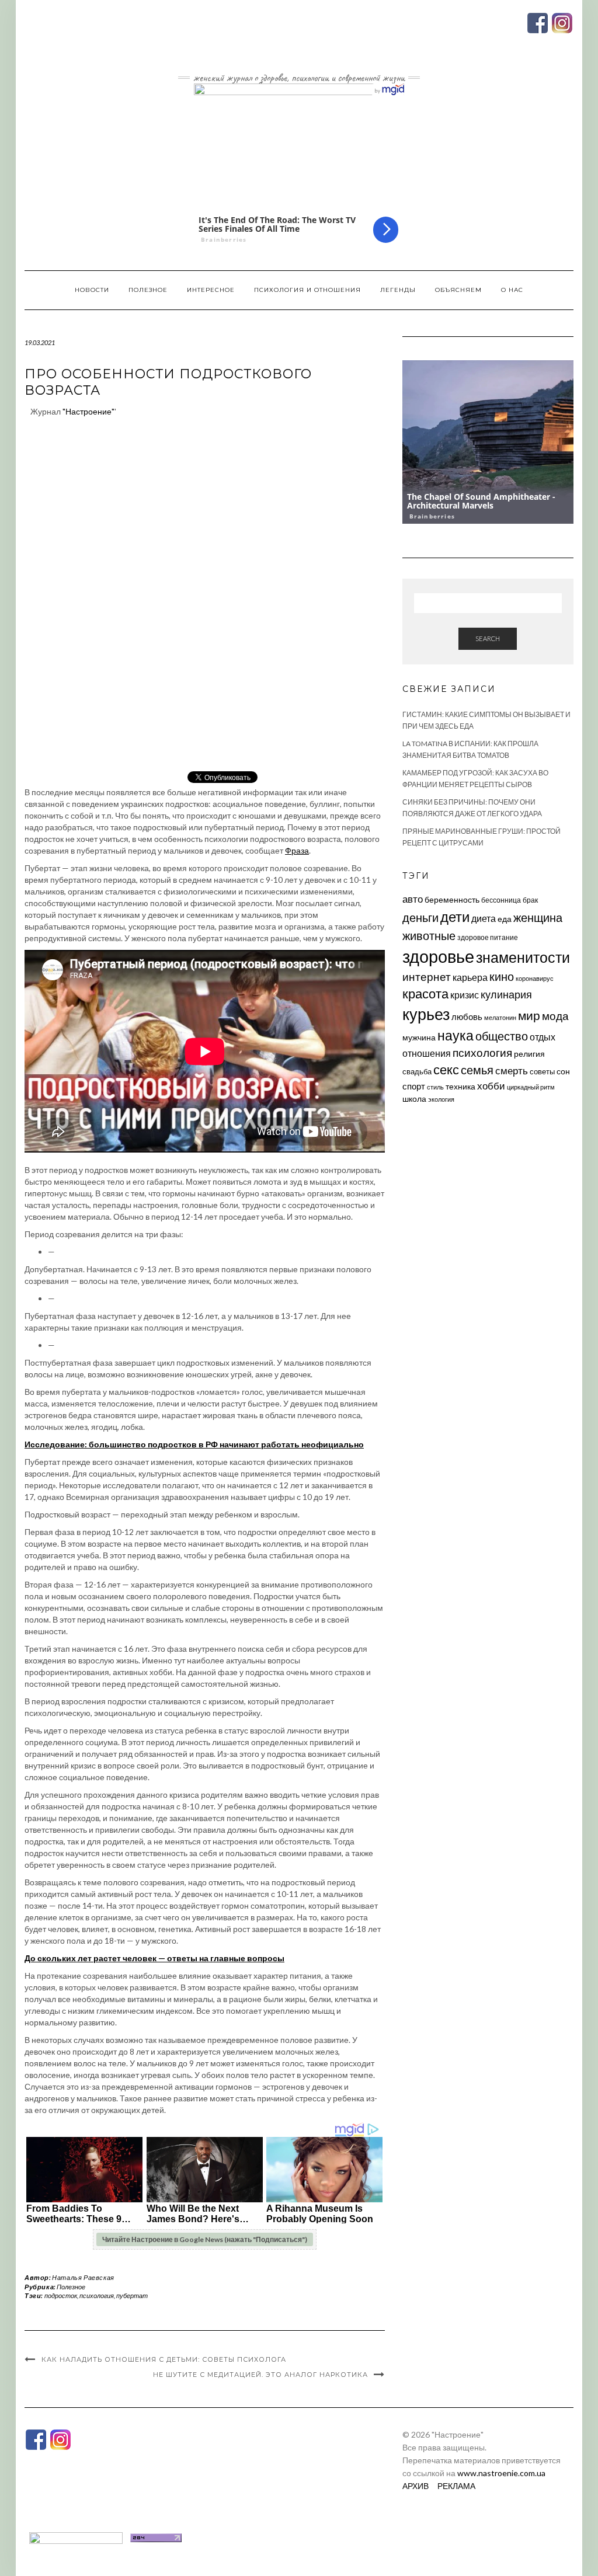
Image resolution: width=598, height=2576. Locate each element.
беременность (452, 899)
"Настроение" (88, 411)
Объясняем (458, 290)
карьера (470, 977)
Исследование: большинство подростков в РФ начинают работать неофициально (194, 1444)
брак (530, 900)
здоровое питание (488, 937)
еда (505, 919)
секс (446, 1070)
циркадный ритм (531, 1087)
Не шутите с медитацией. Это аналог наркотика (260, 2375)
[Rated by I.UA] (76, 2537)
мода (555, 1016)
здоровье (438, 956)
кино (502, 977)
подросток (61, 2295)
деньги (420, 917)
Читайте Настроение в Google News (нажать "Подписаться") (205, 2239)
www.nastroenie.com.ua (501, 2473)
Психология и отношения (307, 290)
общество (502, 1036)
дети (455, 916)
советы (542, 1071)
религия (529, 1054)
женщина (538, 918)
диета (484, 918)
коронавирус (535, 978)
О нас (512, 290)
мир (529, 1015)
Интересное (211, 290)
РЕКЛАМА (456, 2486)
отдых (543, 1037)
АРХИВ (416, 2486)
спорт (414, 1086)
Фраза (297, 850)
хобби (491, 1086)
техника (460, 1086)
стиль (435, 1087)
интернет (427, 977)
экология (441, 1099)
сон (563, 1071)
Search (488, 638)
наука (456, 1035)
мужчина (419, 1037)
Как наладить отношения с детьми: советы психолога (164, 2359)
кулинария (506, 994)
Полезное (148, 290)
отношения (427, 1053)
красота (425, 994)
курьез (426, 1014)
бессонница (501, 900)
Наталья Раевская (83, 2277)
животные (429, 935)
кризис (465, 995)
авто (413, 899)
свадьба (417, 1071)
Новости (92, 290)
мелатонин (500, 1017)
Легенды (398, 290)
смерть (512, 1071)
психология (97, 2295)
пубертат (132, 2295)
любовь (467, 1017)
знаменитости (523, 957)
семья (477, 1070)
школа (414, 1099)
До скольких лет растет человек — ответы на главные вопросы (154, 1958)
